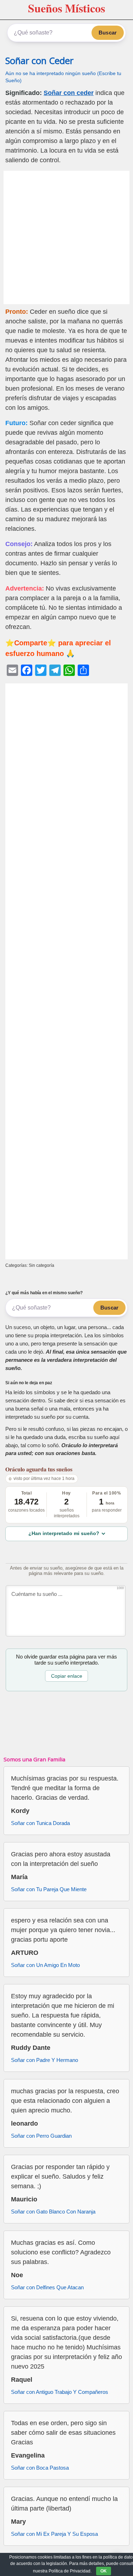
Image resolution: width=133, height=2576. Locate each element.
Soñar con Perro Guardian (41, 2136)
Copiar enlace (67, 1676)
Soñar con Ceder (39, 61)
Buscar (108, 33)
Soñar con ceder (69, 93)
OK (104, 2571)
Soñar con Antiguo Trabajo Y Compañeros (60, 2392)
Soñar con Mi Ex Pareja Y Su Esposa (54, 2534)
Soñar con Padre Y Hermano (45, 2060)
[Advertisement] (66, 237)
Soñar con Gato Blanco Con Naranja (53, 2212)
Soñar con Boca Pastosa (40, 2468)
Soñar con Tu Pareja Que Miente (49, 1889)
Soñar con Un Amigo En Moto (45, 1965)
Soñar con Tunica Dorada (40, 1823)
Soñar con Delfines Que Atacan (47, 2287)
